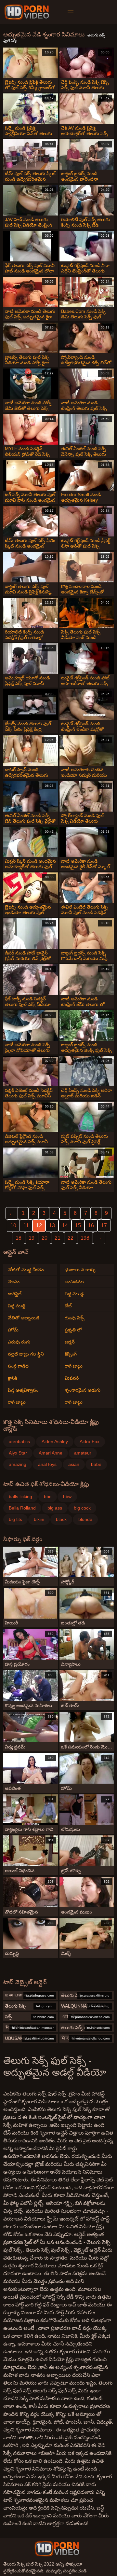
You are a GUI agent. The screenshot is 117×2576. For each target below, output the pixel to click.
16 (91, 1225)
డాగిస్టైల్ (15, 1294)
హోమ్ (13, 1330)
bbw (67, 1497)
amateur (83, 1453)
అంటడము (74, 1282)
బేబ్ (68, 1306)
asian (74, 1464)
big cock (82, 1508)
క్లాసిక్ (13, 1378)
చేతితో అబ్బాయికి (24, 1318)
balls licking (20, 1497)
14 (65, 1225)
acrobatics (19, 1441)
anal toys (47, 1464)
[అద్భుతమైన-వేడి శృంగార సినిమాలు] (28, 12)
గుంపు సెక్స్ (75, 1318)
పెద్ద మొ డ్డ (74, 1294)
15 (78, 1225)
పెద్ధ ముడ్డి (17, 1306)
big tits (15, 1519)
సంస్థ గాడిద (18, 1366)
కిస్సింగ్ (71, 1354)
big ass (55, 1508)
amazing (18, 1464)
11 (26, 1225)
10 (13, 1225)
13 (52, 1225)
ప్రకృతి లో (73, 1330)
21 (58, 1238)
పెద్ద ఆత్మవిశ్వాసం (23, 1390)
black (61, 1519)
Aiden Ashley (55, 1441)
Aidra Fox (90, 1441)
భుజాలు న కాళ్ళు (80, 1270)
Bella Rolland (22, 1508)
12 (39, 1225)
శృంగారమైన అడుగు (83, 1390)
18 (19, 1238)
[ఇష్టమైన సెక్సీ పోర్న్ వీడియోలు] (57, 2549)
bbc (48, 1497)
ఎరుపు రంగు (19, 1342)
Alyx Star (18, 1453)
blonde (85, 1519)
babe (96, 1464)
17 (104, 1225)
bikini (39, 1519)
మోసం (14, 1282)
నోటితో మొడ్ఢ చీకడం (26, 1270)
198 (85, 1238)
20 (45, 1238)
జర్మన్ (70, 1342)
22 (71, 1238)
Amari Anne (51, 1453)
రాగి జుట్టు (17, 1402)
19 (32, 1238)
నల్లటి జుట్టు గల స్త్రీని (26, 1354)
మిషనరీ (72, 1378)
